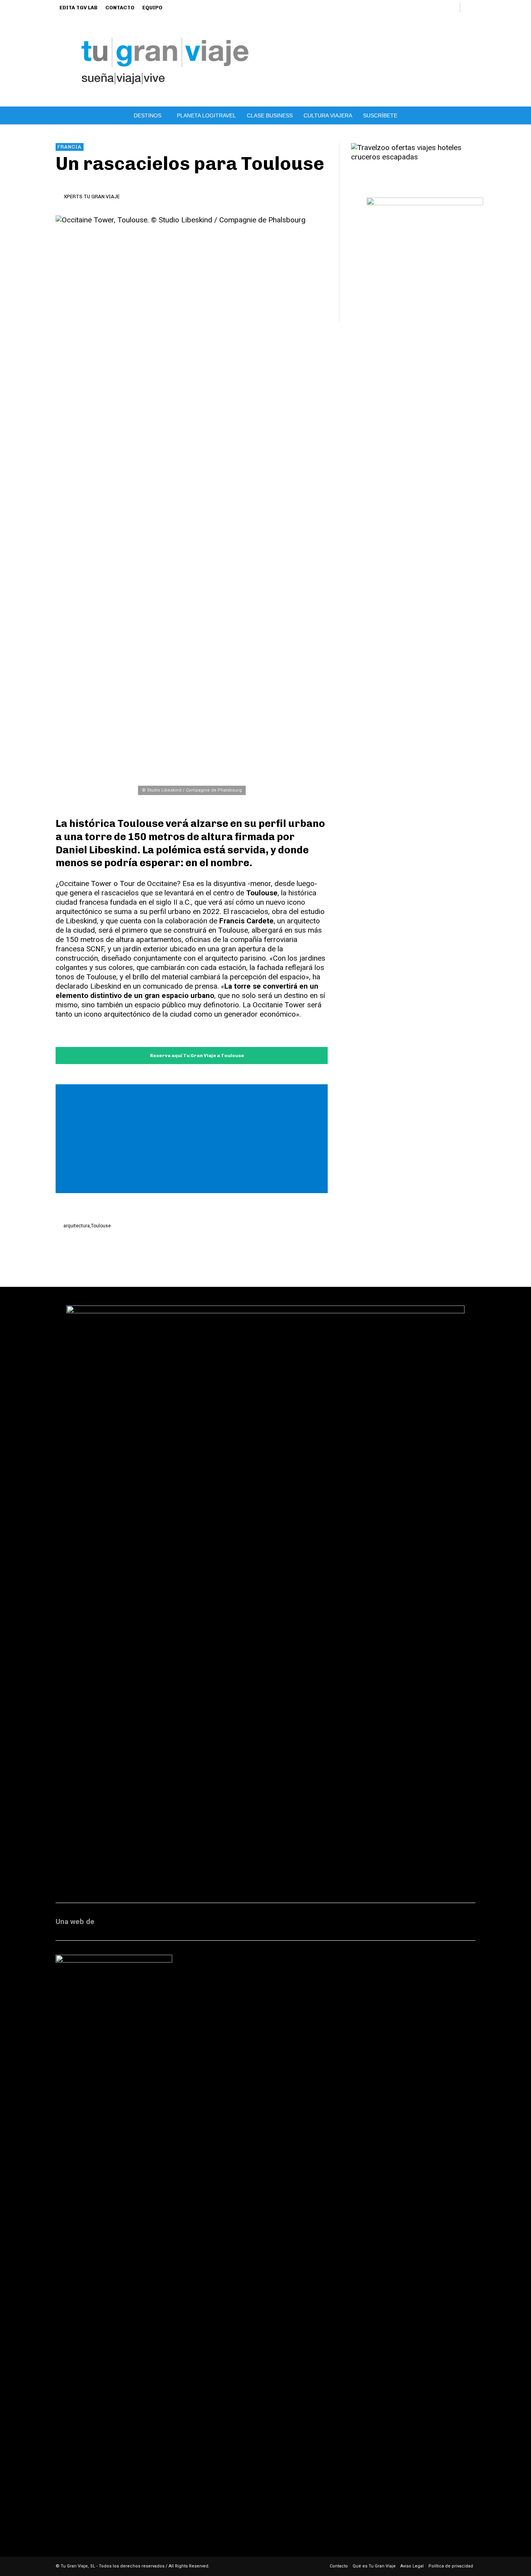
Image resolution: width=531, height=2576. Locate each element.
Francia (70, 147)
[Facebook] (386, 8)
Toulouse (101, 1226)
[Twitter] (438, 8)
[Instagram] (399, 8)
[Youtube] (451, 8)
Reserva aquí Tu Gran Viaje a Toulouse (197, 1056)
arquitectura (77, 1226)
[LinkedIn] (412, 8)
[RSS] (425, 8)
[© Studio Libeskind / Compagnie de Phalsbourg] (192, 507)
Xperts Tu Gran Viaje (92, 197)
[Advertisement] (194, 1140)
